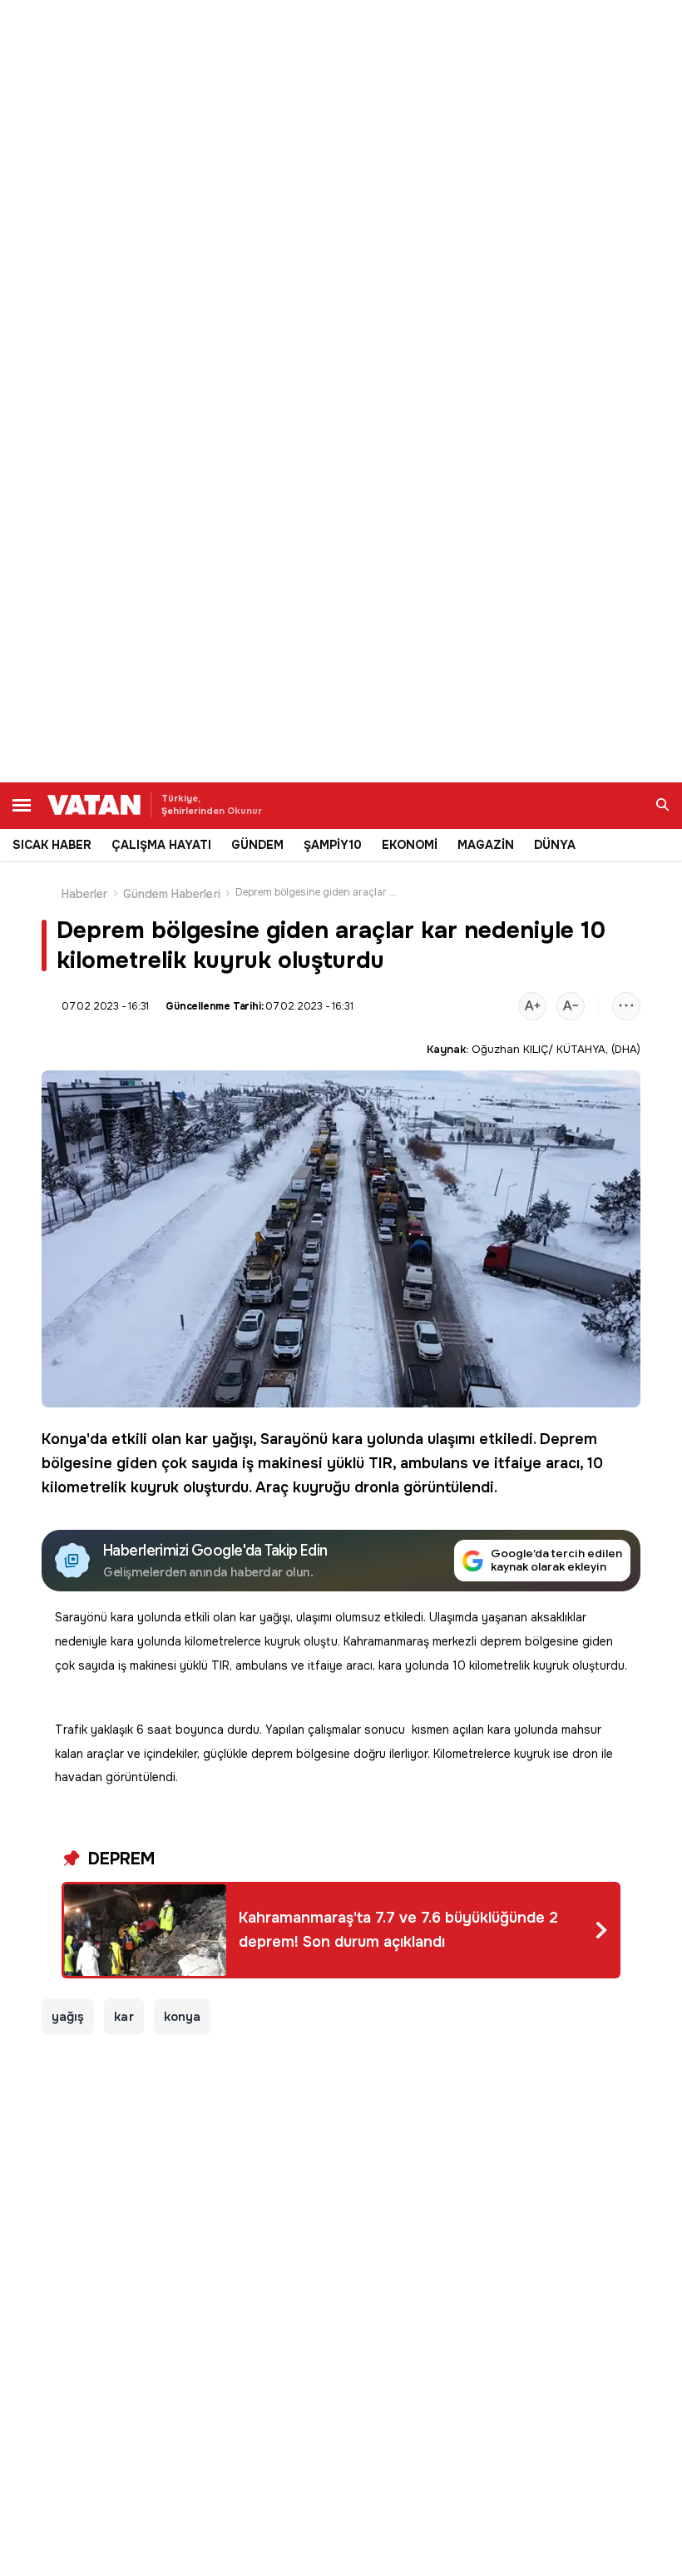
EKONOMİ (410, 845)
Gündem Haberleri (172, 894)
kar (197, 1439)
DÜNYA (555, 845)
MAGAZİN (486, 845)
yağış (68, 2017)
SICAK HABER (52, 845)
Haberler (85, 894)
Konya (64, 1439)
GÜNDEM (257, 845)
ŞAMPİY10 (333, 845)
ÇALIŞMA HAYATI (161, 845)
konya (182, 2017)
